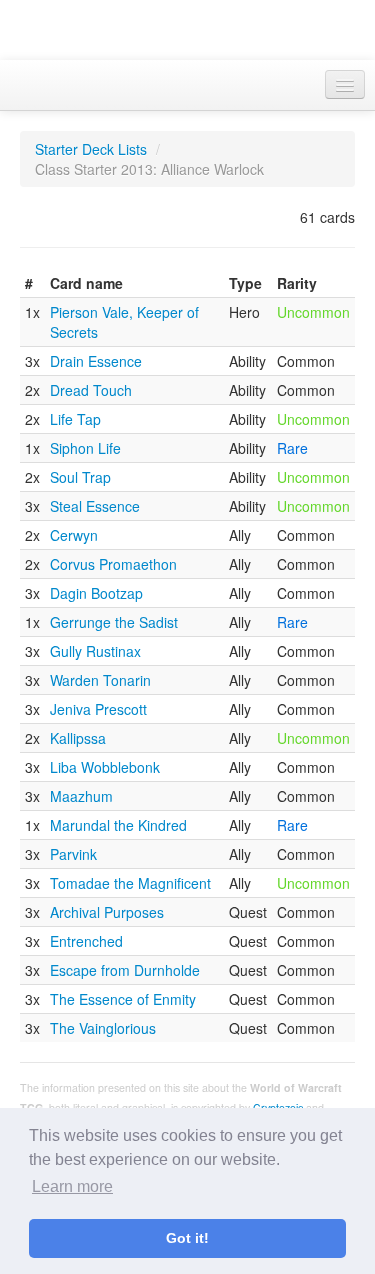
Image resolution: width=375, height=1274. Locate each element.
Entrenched (86, 941)
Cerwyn (74, 535)
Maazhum (81, 796)
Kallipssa (78, 738)
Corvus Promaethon (113, 564)
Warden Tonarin (100, 680)
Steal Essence (95, 506)
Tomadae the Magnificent (130, 883)
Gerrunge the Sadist (114, 622)
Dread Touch (91, 390)
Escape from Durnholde (125, 970)
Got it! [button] (187, 1238)
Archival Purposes (107, 912)
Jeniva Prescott (98, 709)
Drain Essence (96, 361)
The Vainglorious (103, 1028)
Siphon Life (85, 448)
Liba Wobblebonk (105, 767)
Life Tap (75, 419)
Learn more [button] (72, 1186)
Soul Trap (80, 477)
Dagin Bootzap (96, 593)
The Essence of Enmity (123, 999)
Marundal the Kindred (118, 825)
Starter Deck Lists (91, 149)
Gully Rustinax (95, 651)
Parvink (73, 854)
